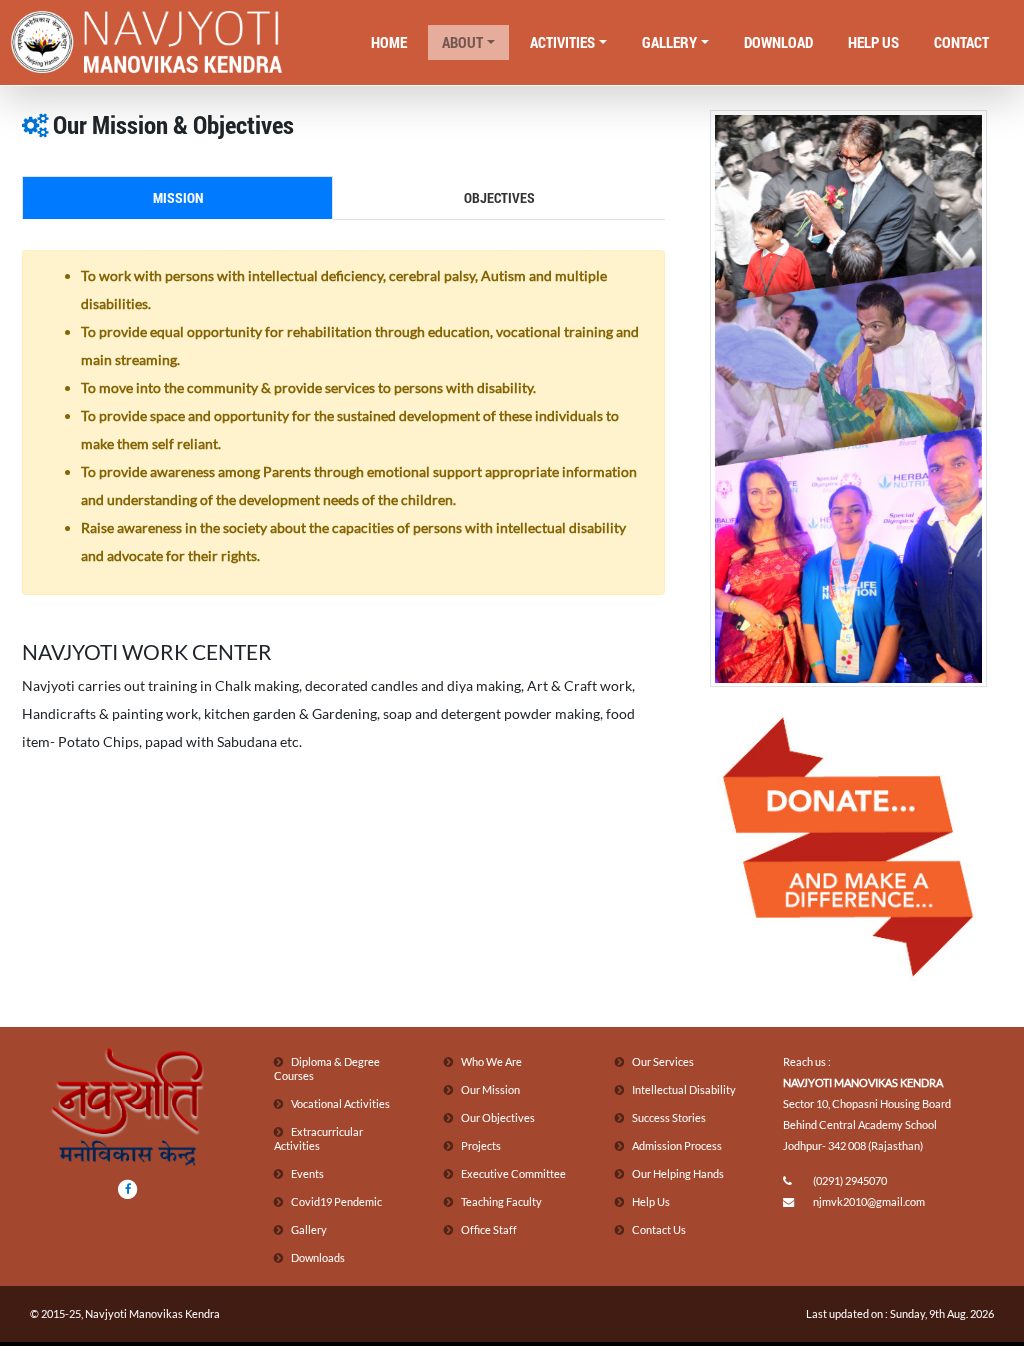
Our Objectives (498, 1117)
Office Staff (489, 1229)
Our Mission (490, 1089)
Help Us (651, 1201)
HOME (389, 42)
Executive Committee (513, 1173)
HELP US (873, 42)
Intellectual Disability (684, 1089)
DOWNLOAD (778, 42)
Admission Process (677, 1145)
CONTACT (961, 42)
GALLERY (669, 42)
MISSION (178, 197)
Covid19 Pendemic (336, 1201)
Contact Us (659, 1229)
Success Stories (669, 1117)
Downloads (318, 1257)
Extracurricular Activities (318, 1138)
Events (307, 1173)
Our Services (663, 1061)
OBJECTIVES (499, 197)
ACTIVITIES (562, 42)
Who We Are (491, 1061)
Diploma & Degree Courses (327, 1068)
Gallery (309, 1229)
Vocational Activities (340, 1103)
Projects (481, 1145)
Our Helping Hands (678, 1173)
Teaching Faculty (501, 1201)
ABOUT (462, 42)
